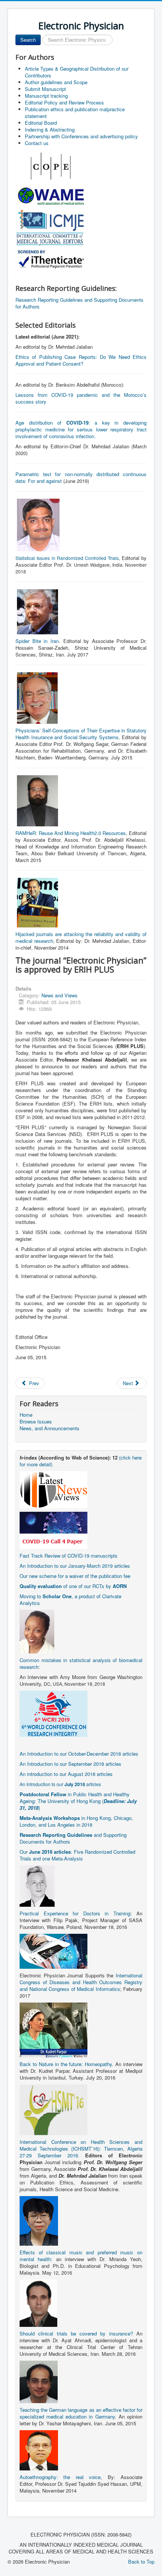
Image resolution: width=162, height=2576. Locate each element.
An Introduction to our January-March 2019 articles (75, 1566)
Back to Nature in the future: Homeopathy (66, 2064)
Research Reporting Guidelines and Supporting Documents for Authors (79, 303)
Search (28, 40)
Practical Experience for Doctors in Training (75, 1913)
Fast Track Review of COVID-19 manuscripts (69, 1556)
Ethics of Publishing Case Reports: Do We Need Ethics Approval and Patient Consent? (81, 360)
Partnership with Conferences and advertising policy (81, 136)
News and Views (60, 995)
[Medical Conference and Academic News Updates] (53, 1489)
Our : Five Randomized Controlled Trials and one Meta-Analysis (77, 1855)
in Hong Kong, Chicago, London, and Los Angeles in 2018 (76, 1821)
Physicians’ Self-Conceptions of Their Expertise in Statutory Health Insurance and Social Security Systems (81, 734)
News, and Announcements (50, 1428)
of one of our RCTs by (73, 1586)
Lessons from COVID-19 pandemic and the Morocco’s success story (81, 398)
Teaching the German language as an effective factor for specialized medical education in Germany (81, 2413)
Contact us (37, 143)
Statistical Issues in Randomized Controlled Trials (67, 558)
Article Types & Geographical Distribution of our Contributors (77, 72)
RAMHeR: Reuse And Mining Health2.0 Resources (71, 833)
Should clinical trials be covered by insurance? (76, 2333)
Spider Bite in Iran (37, 641)
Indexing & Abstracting (50, 129)
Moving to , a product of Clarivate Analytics (70, 1600)
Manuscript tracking (46, 96)
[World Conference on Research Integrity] (53, 1713)
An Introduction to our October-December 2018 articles (79, 1754)
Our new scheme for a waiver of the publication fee (75, 1576)
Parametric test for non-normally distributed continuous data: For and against (81, 477)
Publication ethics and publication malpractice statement (75, 113)
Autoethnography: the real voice (60, 2477)
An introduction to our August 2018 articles (66, 1774)
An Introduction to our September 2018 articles (70, 1764)
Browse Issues (36, 1422)
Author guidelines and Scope (56, 82)
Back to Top (141, 2562)
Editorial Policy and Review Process (64, 102)
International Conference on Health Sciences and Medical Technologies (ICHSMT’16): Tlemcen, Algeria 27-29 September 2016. (81, 2149)
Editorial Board (41, 123)
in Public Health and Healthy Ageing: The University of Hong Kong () (78, 1801)
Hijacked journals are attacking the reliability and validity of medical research (81, 937)
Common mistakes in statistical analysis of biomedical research (81, 1663)
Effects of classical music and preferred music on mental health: (81, 2256)
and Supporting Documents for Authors (73, 1838)
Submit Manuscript (45, 89)
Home (26, 1415)
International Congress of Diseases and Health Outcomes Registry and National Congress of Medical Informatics (81, 1982)
